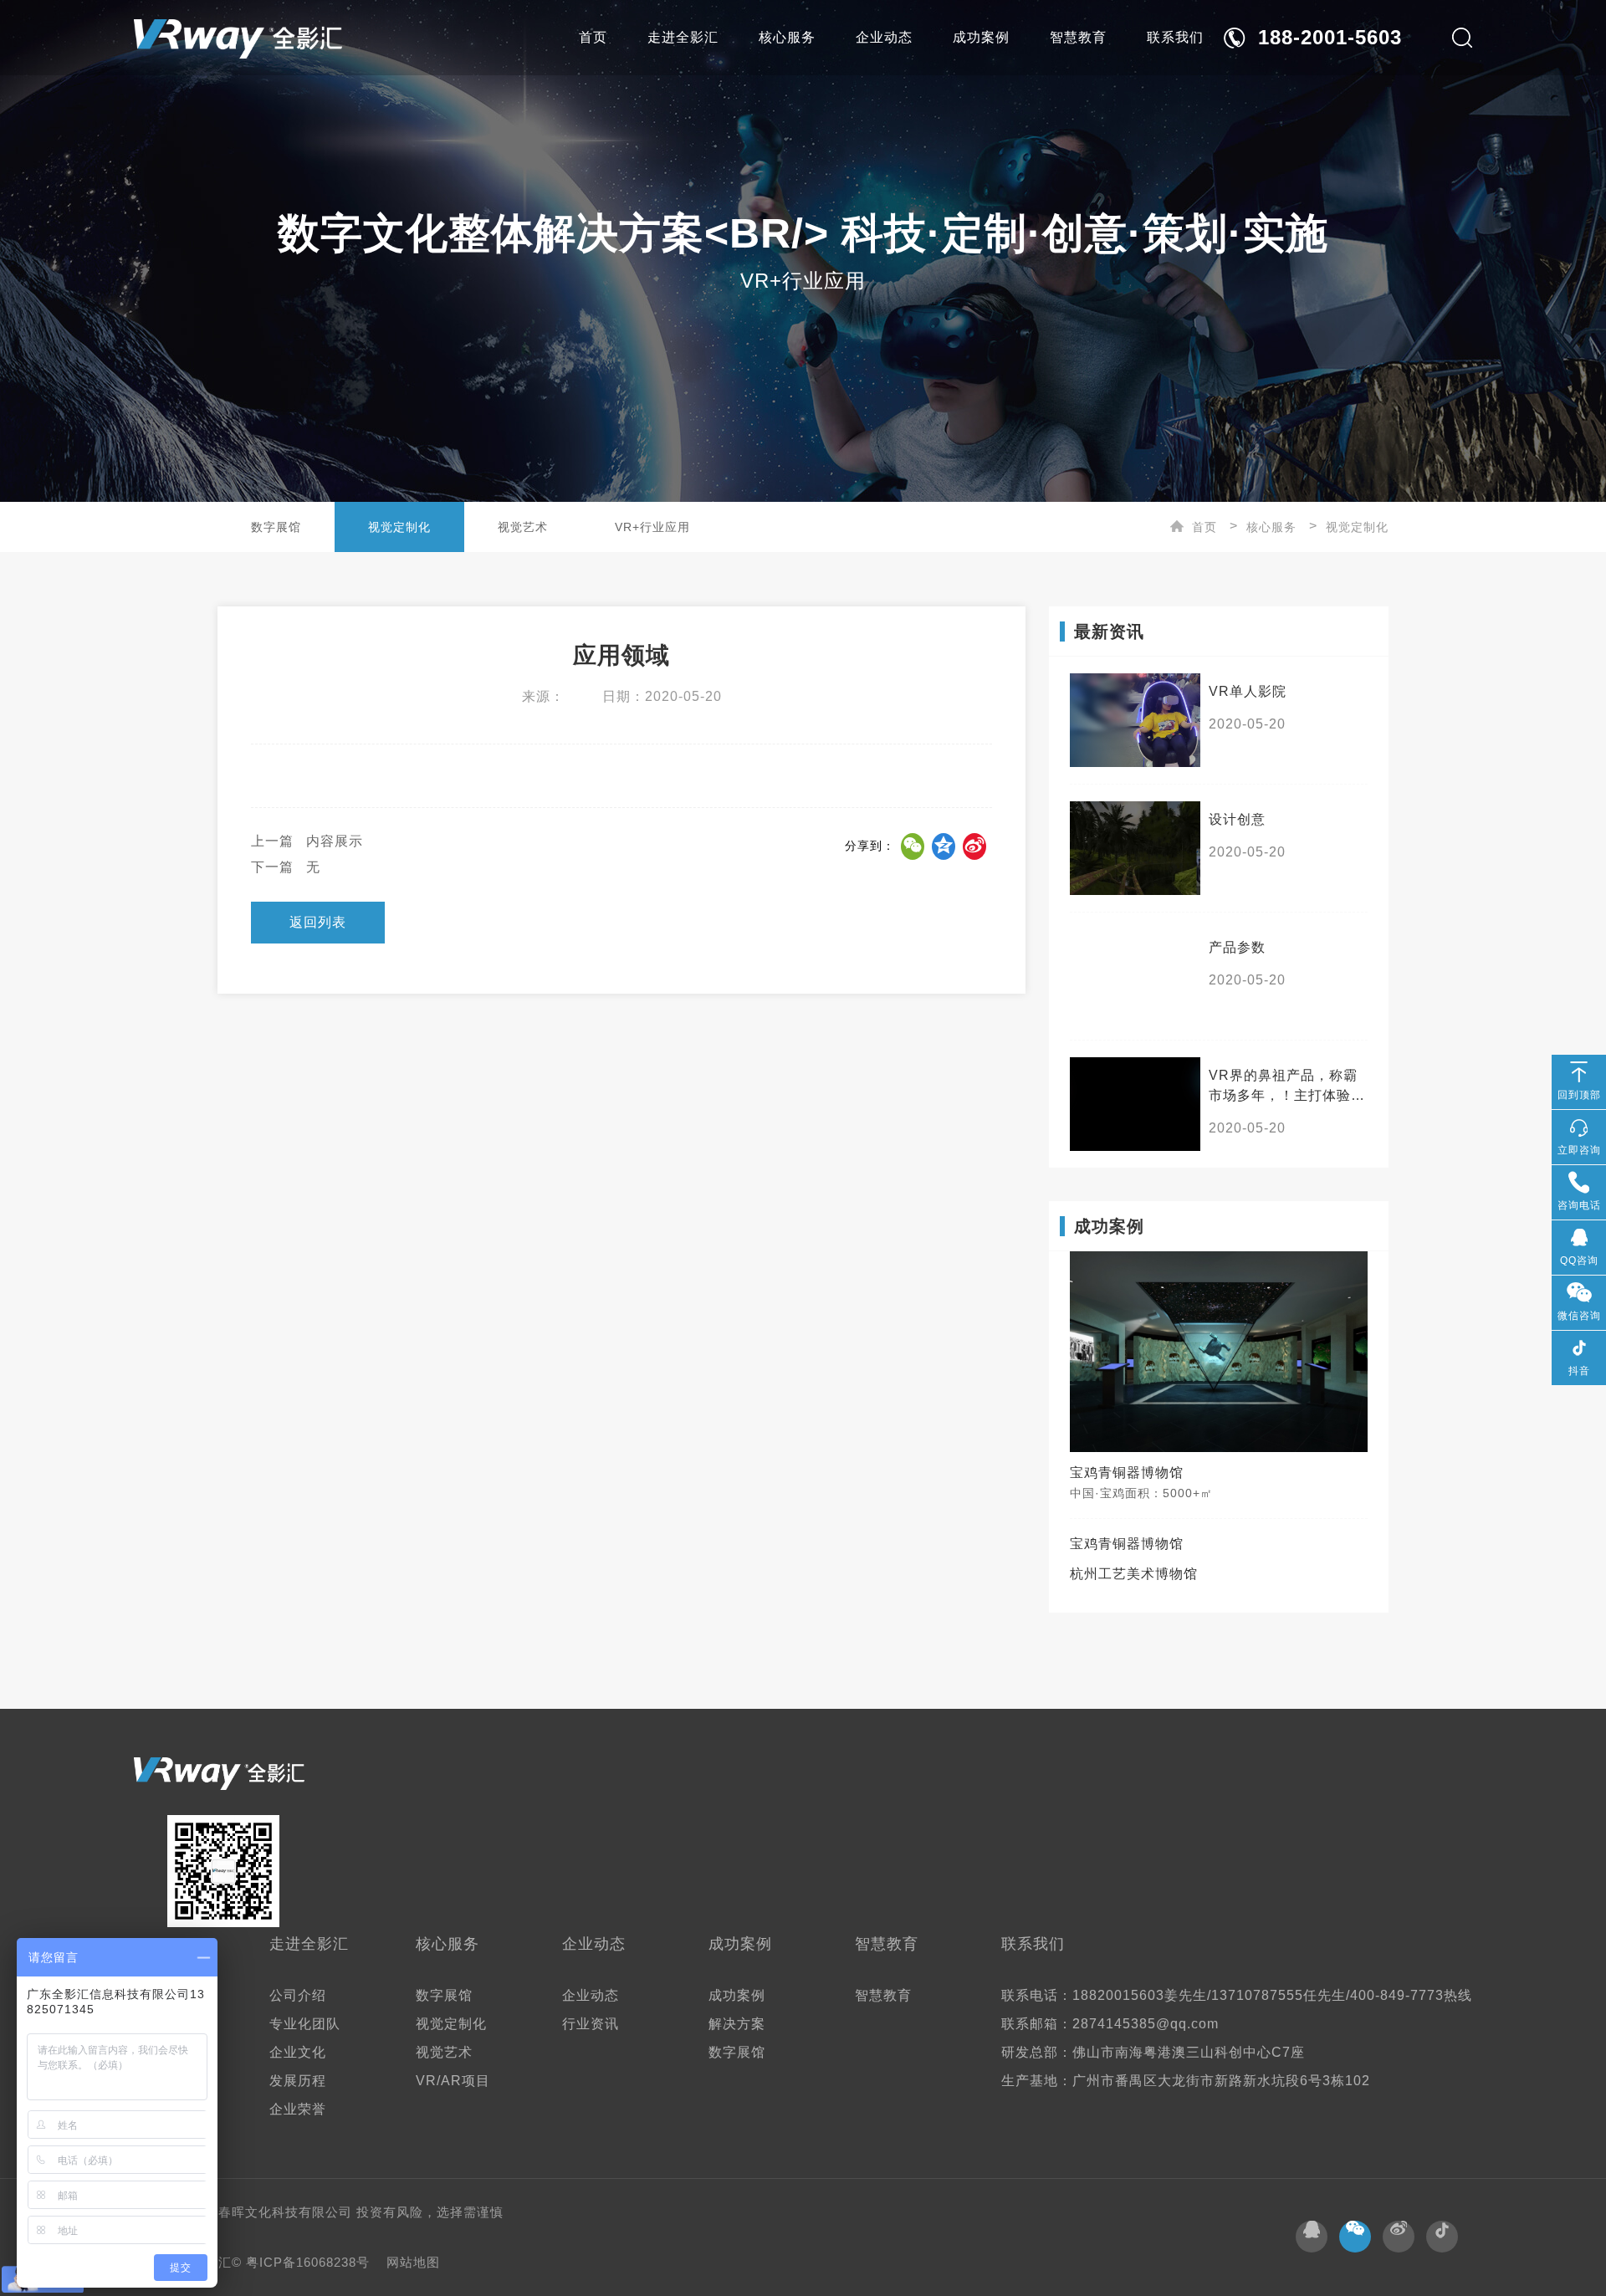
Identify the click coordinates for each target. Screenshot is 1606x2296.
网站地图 (413, 2262)
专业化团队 (305, 2024)
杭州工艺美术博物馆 (1134, 1574)
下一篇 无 (286, 867)
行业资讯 (591, 2024)
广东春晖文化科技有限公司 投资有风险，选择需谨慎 (348, 2212)
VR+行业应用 (652, 527)
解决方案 (737, 2024)
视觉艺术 (523, 527)
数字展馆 (276, 527)
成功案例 (981, 37)
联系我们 (1175, 37)
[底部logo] (219, 1774)
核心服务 (787, 37)
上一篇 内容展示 (307, 841)
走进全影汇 (683, 37)
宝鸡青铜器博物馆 (1127, 1544)
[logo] (238, 38)
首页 (593, 37)
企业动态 (884, 37)
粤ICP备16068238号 (310, 2262)
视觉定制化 (399, 527)
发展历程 (298, 2081)
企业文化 (298, 2052)
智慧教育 (1078, 37)
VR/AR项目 (453, 2081)
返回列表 (318, 922)
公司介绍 (298, 1995)
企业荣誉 (298, 2109)
